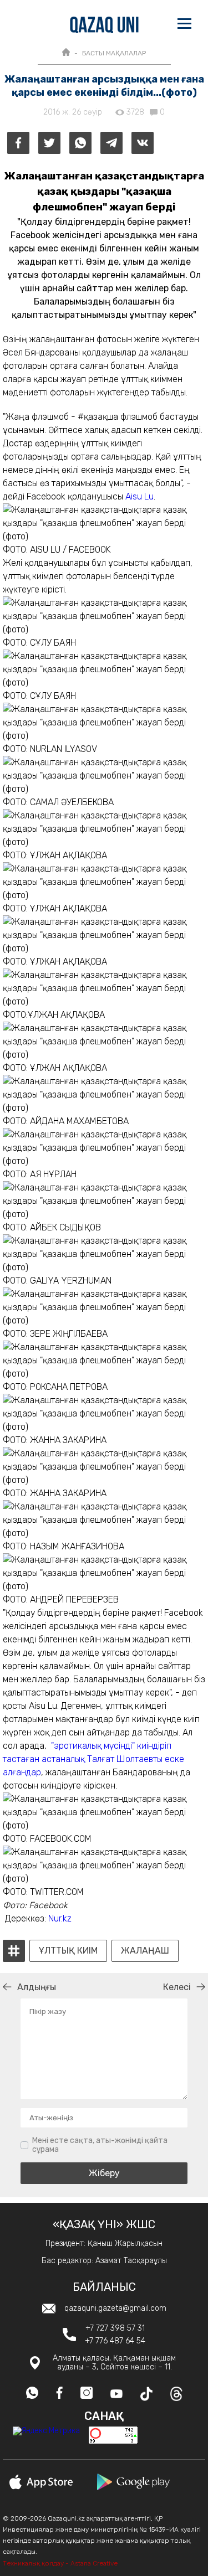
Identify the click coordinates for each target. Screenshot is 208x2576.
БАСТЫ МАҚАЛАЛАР (114, 53)
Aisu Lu (139, 496)
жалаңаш (145, 1951)
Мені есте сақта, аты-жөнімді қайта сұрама (100, 2145)
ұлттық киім (68, 1951)
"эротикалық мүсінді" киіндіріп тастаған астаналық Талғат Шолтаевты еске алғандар (93, 1759)
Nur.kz (60, 1918)
